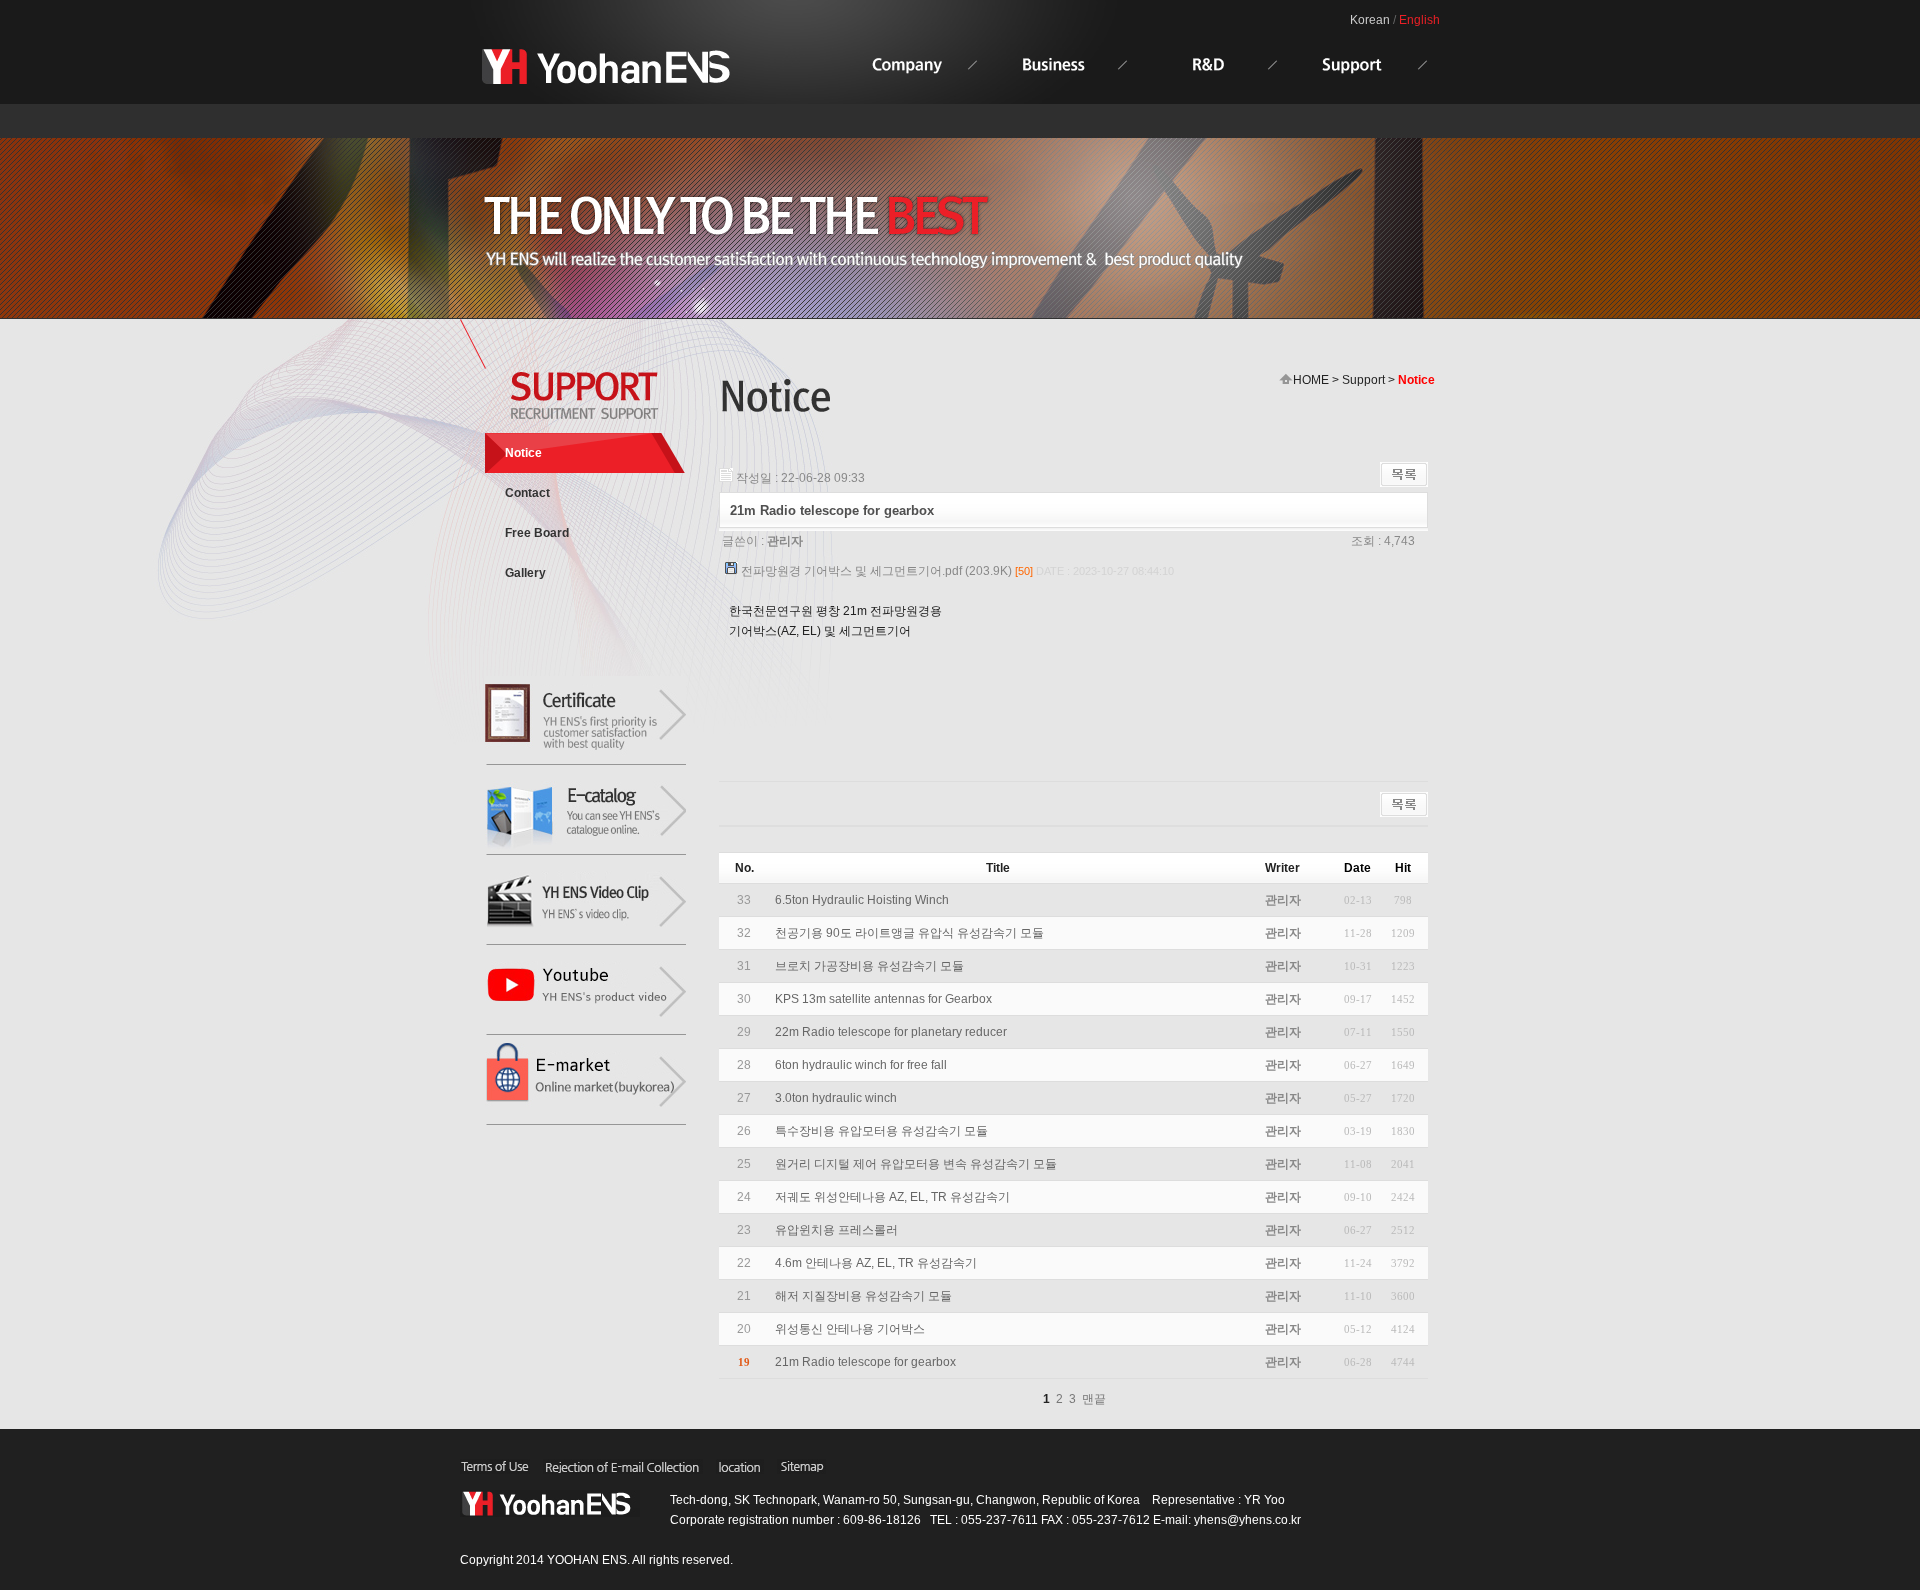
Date (1357, 868)
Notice (523, 453)
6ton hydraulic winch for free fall (861, 1065)
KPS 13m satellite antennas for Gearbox (883, 999)
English (1419, 20)
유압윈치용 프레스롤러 (836, 1230)
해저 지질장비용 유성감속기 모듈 (863, 1296)
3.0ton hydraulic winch (836, 1098)
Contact (527, 493)
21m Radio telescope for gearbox (865, 1362)
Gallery (525, 573)
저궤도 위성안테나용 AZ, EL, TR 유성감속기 (892, 1197)
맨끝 (1094, 1399)
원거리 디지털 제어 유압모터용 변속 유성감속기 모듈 (916, 1164)
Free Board (537, 533)
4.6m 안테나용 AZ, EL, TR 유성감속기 (876, 1263)
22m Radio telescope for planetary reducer (891, 1032)
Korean (1370, 20)
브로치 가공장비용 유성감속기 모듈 (869, 966)
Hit (1403, 868)
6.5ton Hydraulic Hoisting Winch (862, 900)
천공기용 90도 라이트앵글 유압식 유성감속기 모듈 (909, 933)
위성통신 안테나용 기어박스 (850, 1329)
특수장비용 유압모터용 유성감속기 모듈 (881, 1131)
